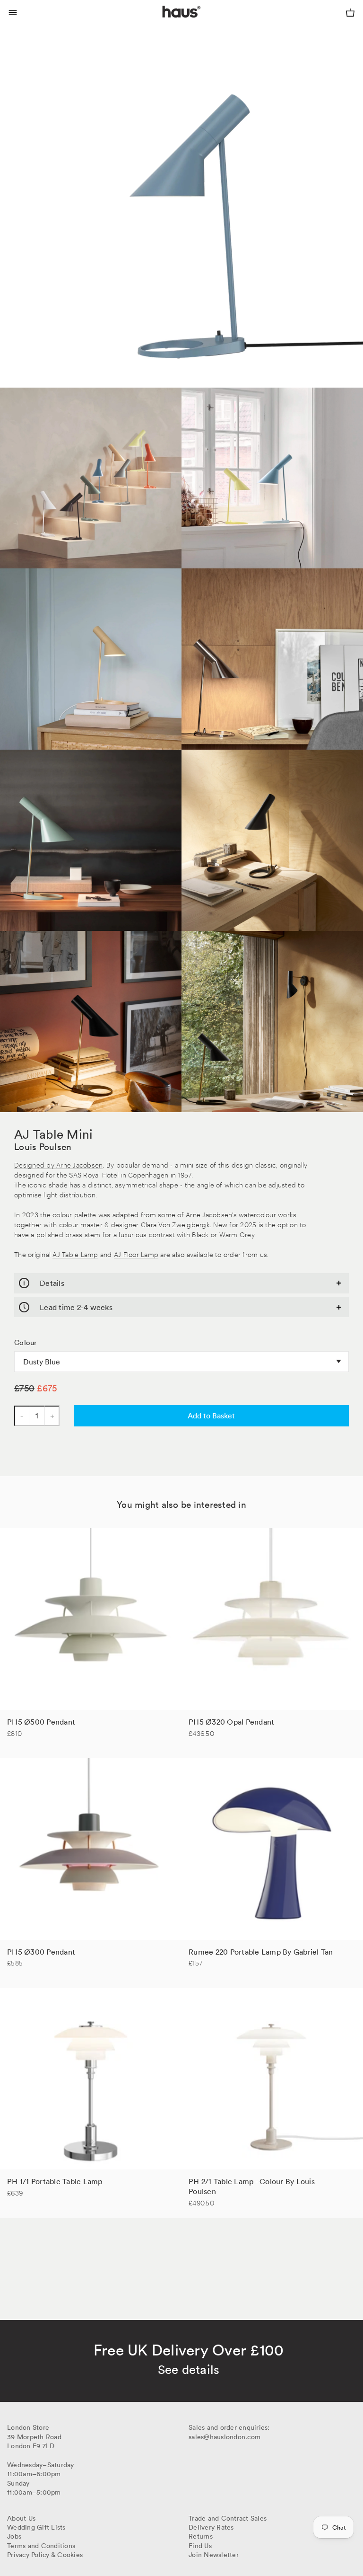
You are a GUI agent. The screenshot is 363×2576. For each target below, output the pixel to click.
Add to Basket (211, 1416)
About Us (21, 2518)
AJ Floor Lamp (136, 1254)
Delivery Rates (211, 2527)
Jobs (14, 2536)
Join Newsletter (214, 2555)
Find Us (200, 2546)
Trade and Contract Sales (228, 2518)
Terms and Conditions (41, 2546)
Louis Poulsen (43, 1147)
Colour (26, 1343)
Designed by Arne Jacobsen (58, 1164)
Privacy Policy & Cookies (45, 2555)
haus (164, 23)
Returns (201, 2536)
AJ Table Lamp (75, 1254)
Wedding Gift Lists (36, 2527)
